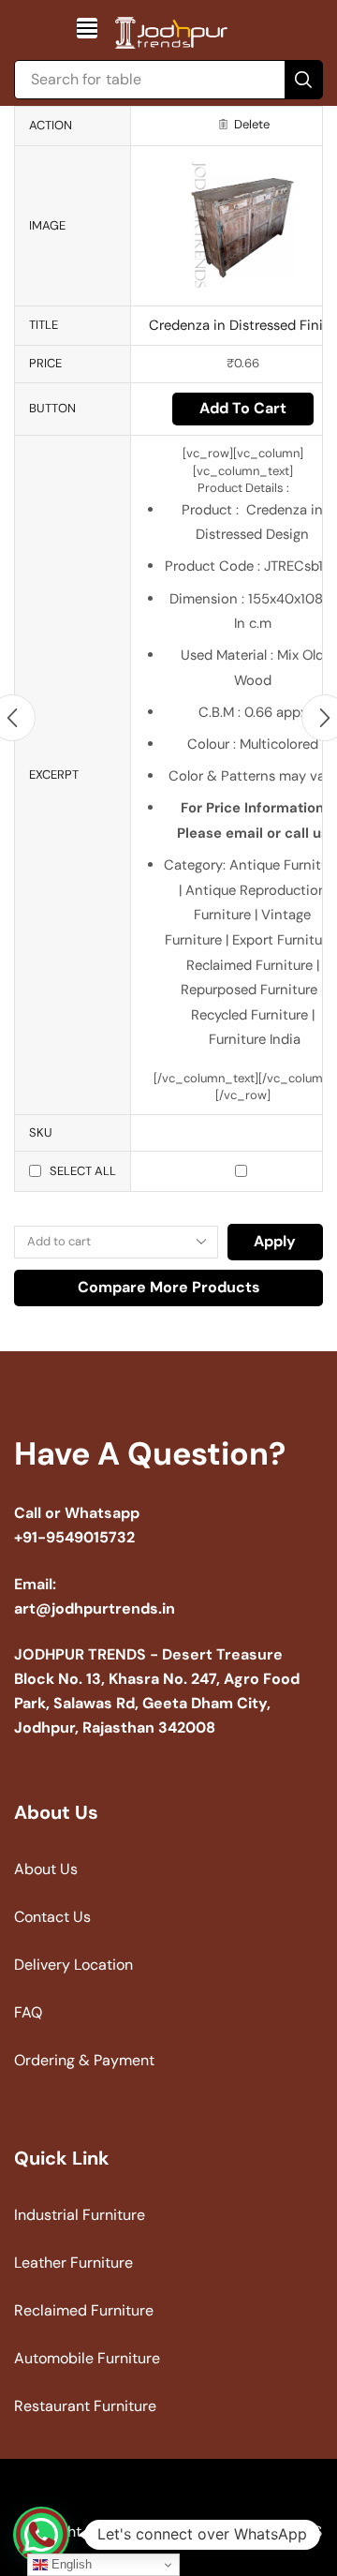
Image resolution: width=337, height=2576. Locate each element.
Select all (83, 1171)
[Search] (303, 80)
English (70, 2564)
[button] (87, 28)
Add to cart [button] (243, 408)
